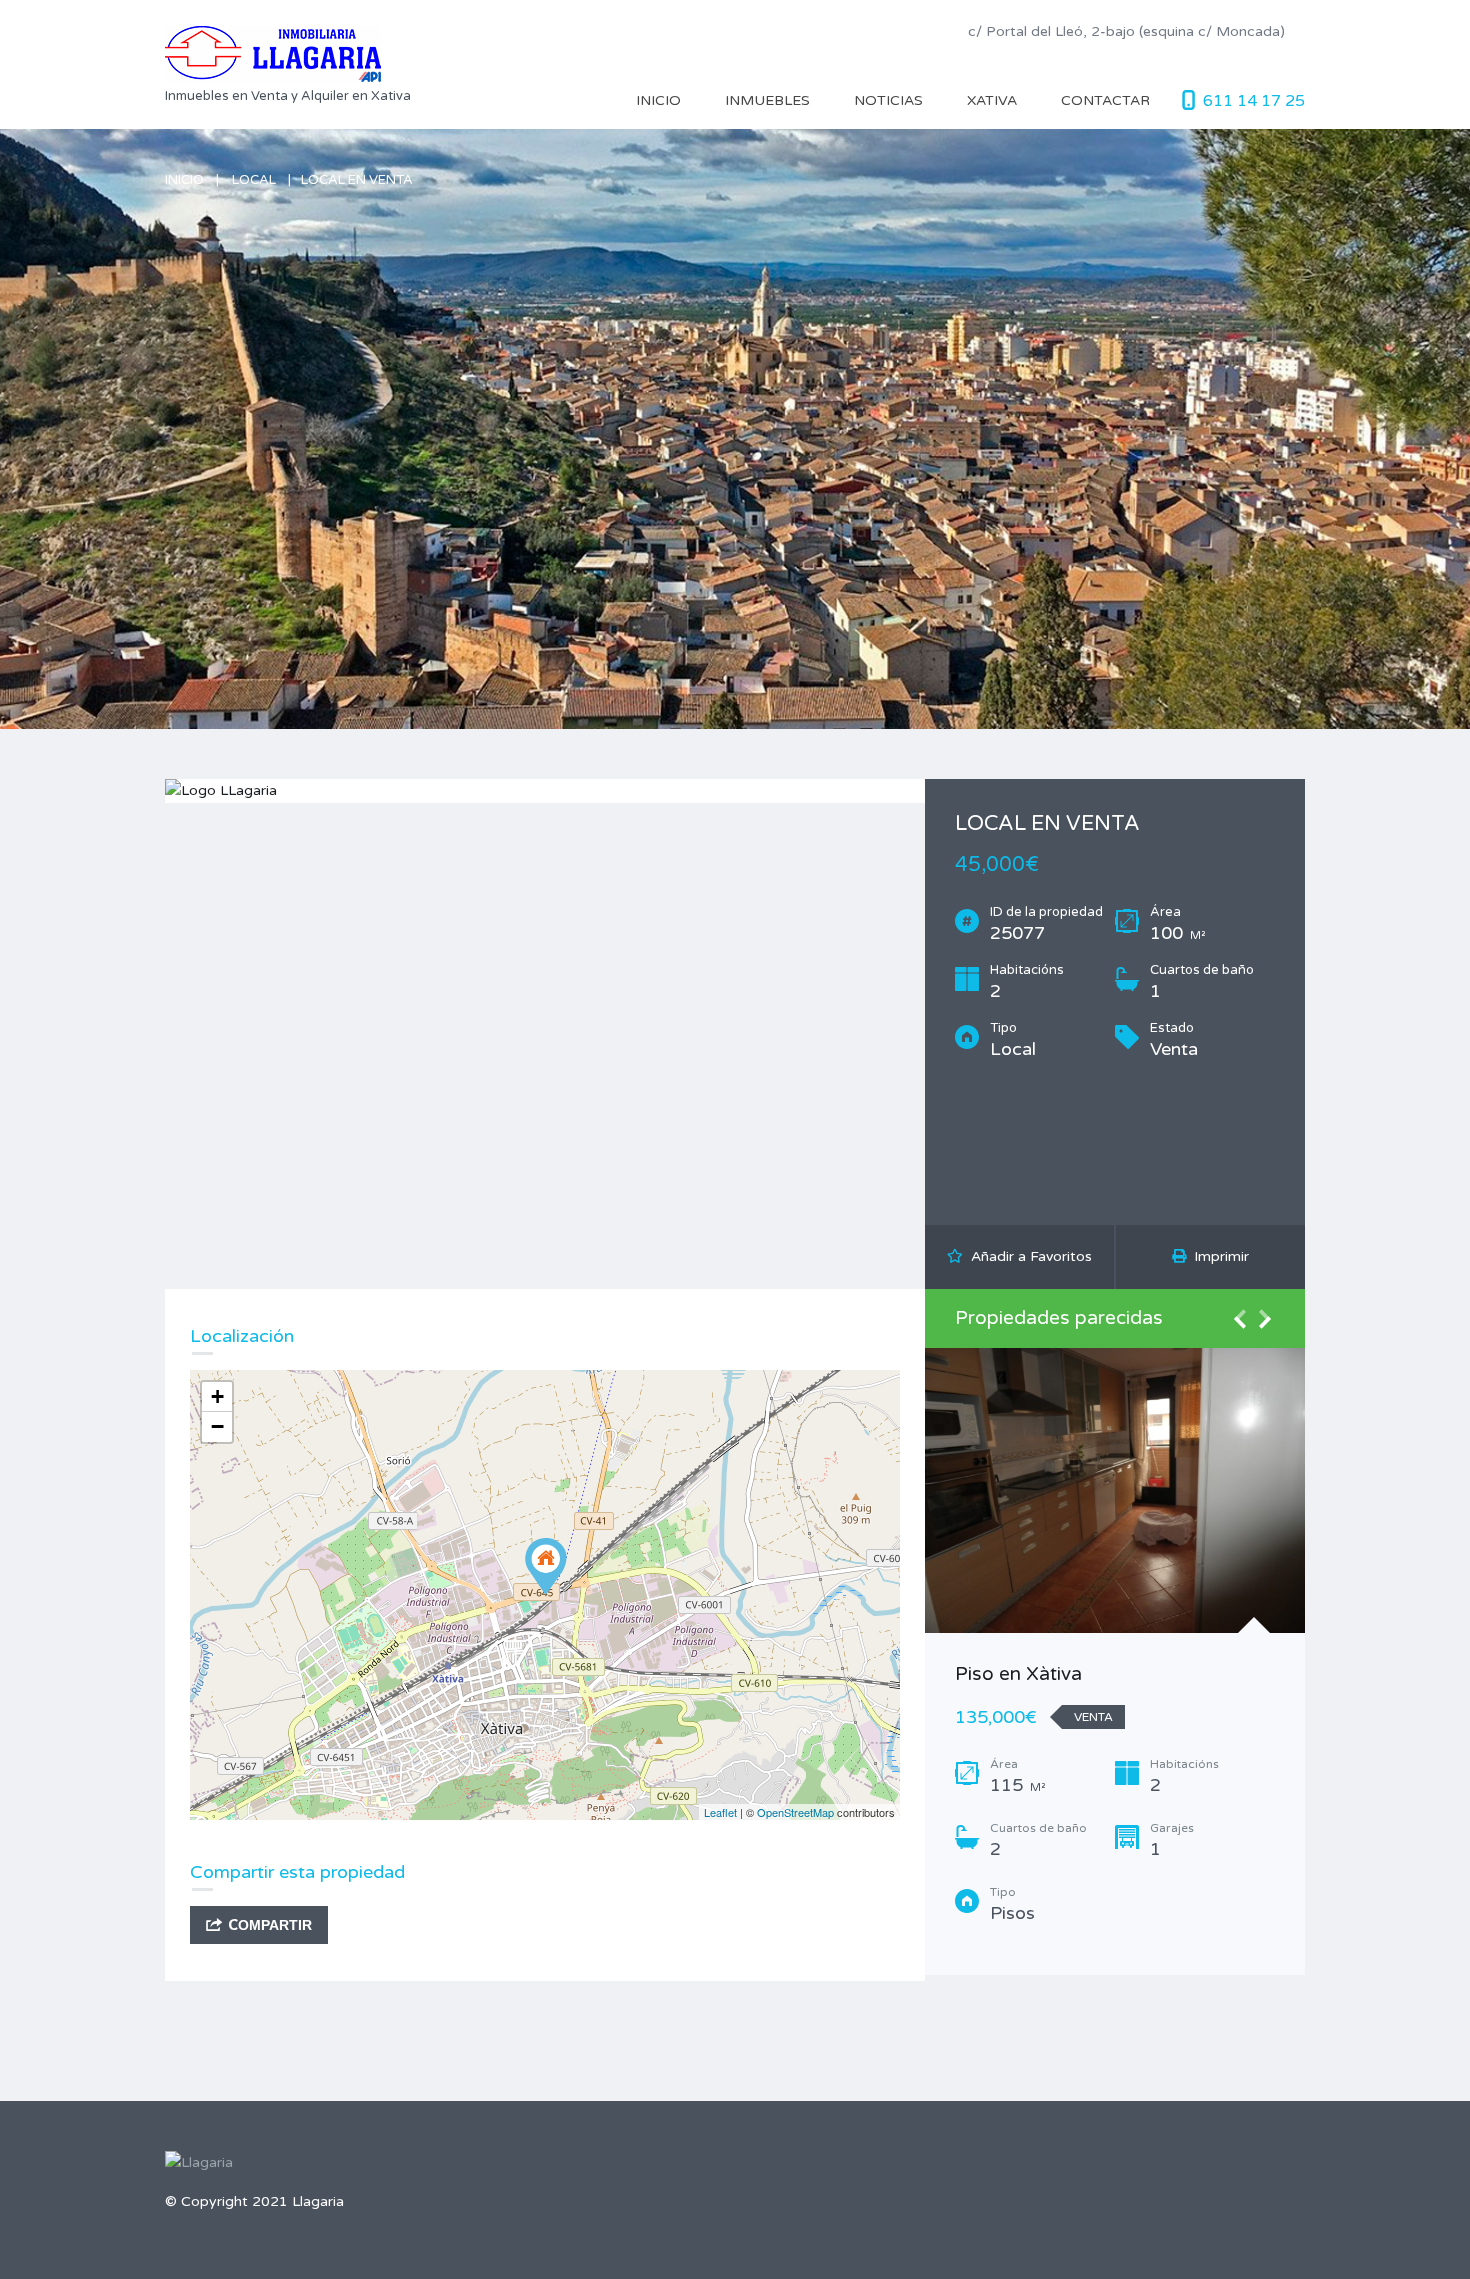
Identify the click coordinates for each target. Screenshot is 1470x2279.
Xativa (992, 100)
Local (254, 180)
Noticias (888, 100)
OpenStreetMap (795, 1812)
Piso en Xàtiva (1018, 1674)
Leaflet (720, 1812)
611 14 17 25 (1254, 101)
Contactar (1105, 100)
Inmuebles (767, 100)
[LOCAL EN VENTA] (546, 1566)
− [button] (217, 1426)
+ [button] (217, 1396)
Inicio (658, 100)
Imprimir (1217, 1256)
